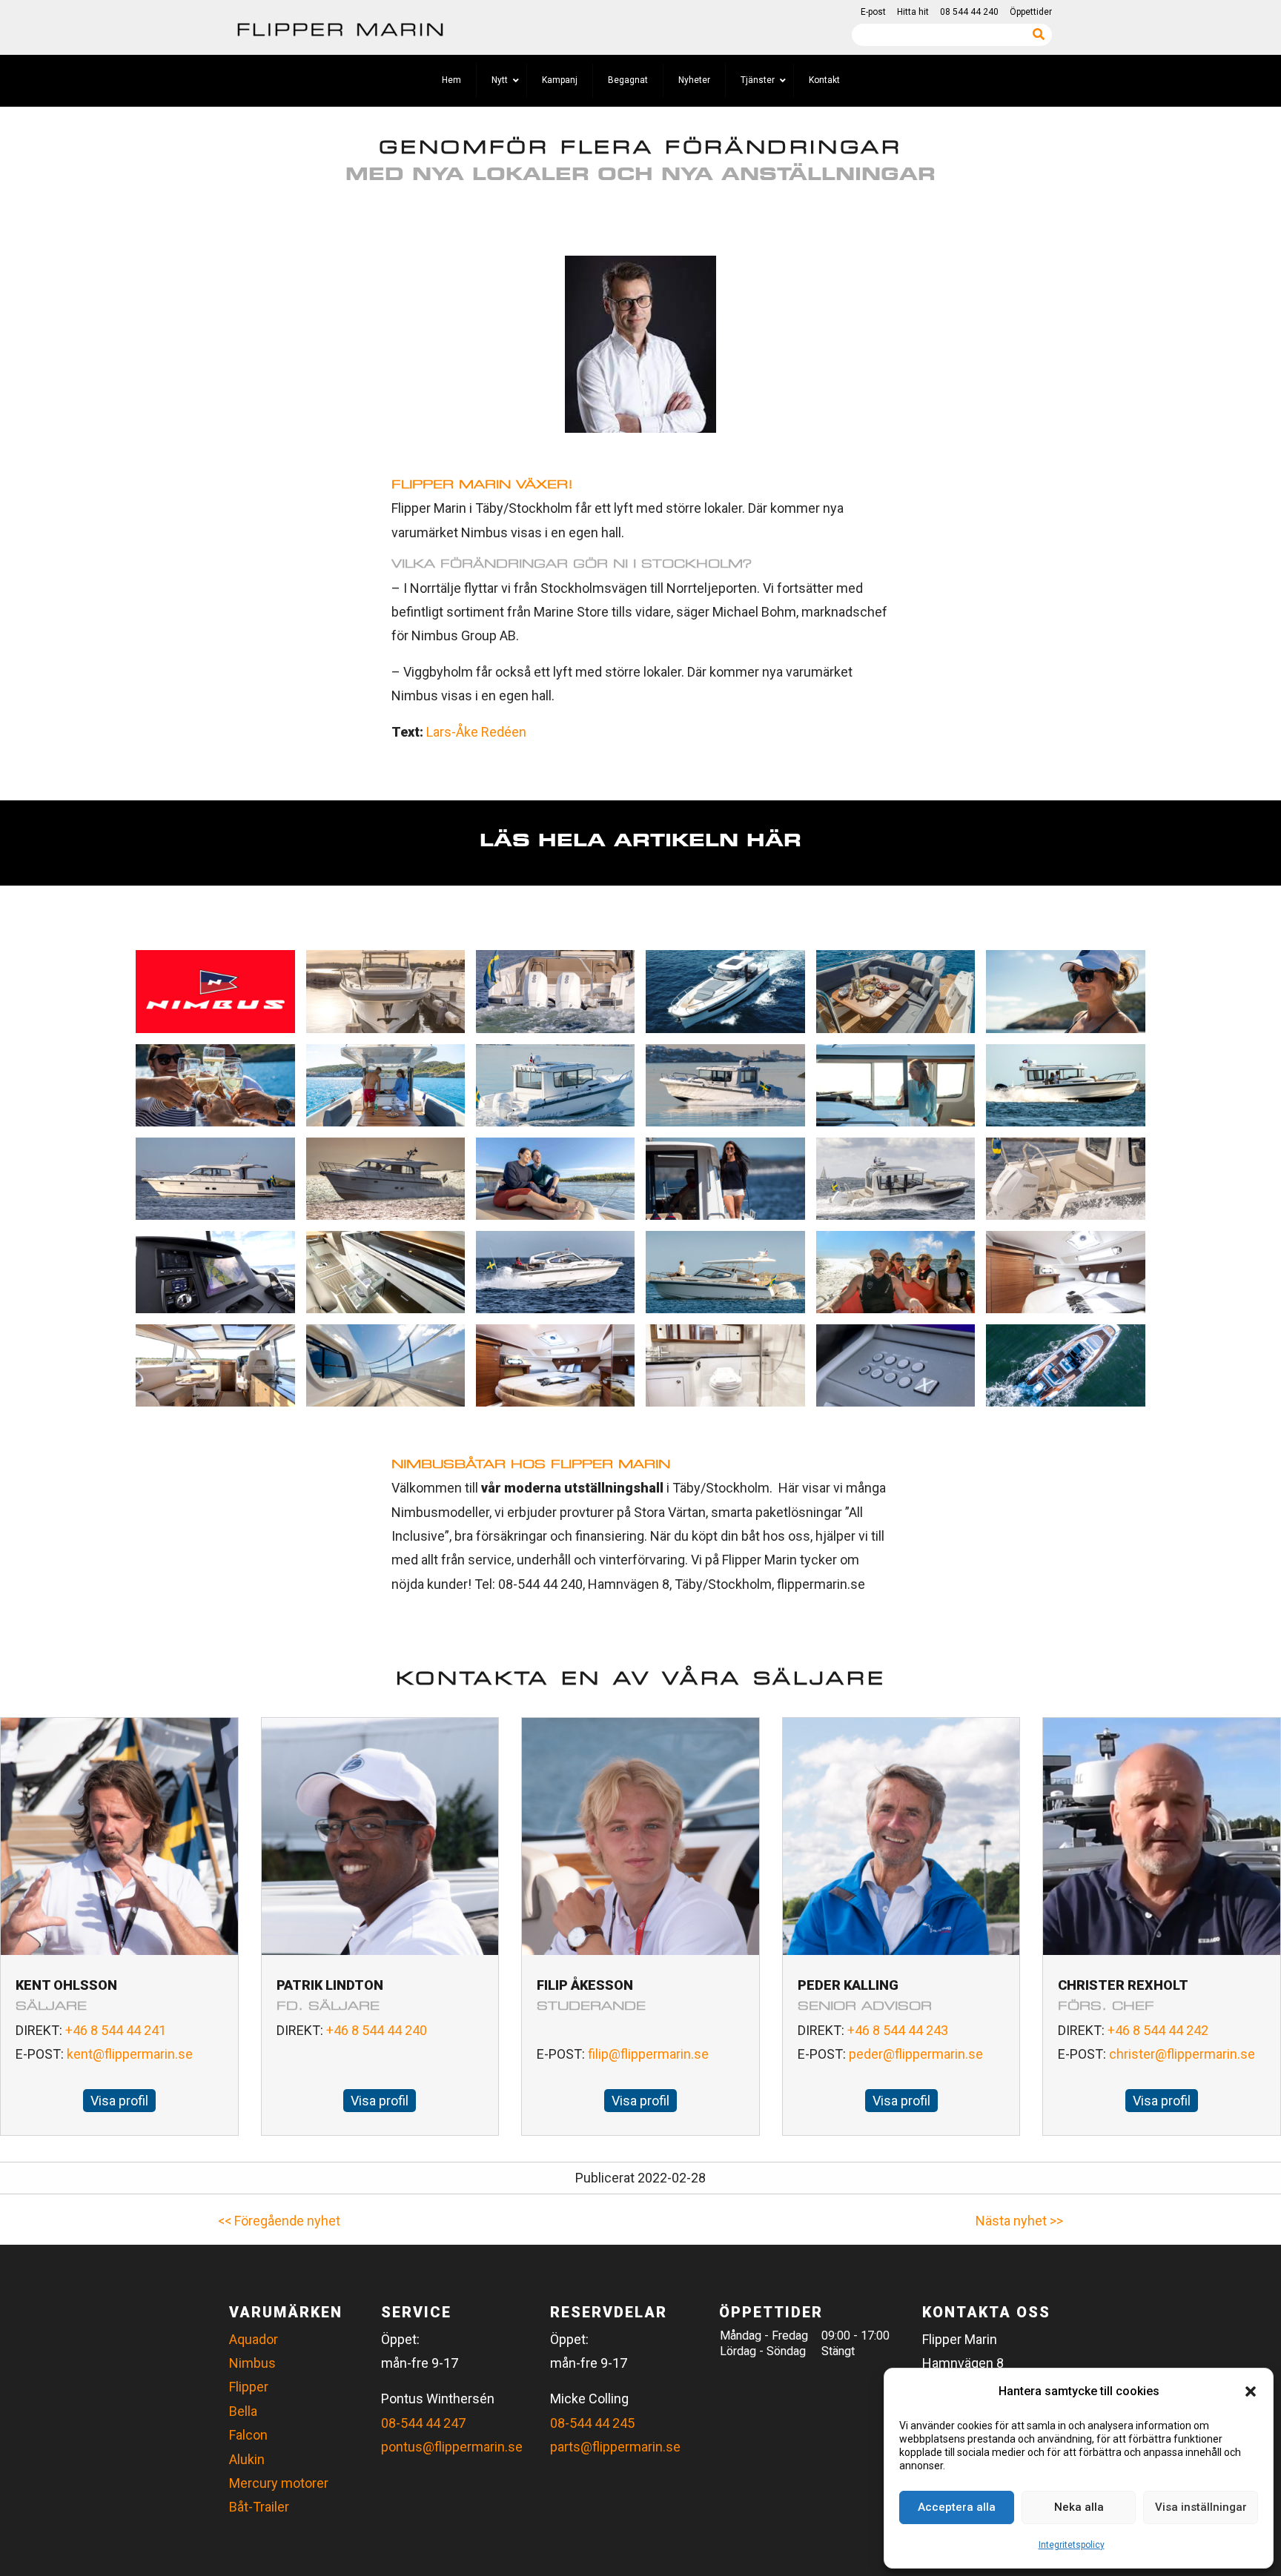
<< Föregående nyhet (279, 2221)
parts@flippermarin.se (615, 2447)
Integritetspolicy (1072, 2545)
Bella (243, 2411)
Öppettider (1031, 12)
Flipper (249, 2387)
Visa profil (119, 2101)
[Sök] (1039, 34)
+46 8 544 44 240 (377, 2030)
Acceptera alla (957, 2507)
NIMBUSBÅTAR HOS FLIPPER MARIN (531, 1464)
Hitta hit (913, 12)
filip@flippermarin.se (648, 2054)
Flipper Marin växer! (482, 484)
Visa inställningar (1201, 2507)
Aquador (254, 2339)
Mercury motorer (279, 2483)
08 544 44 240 (969, 12)
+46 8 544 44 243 (898, 2030)
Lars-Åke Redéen (476, 732)
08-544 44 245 (592, 2423)
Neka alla (1079, 2507)
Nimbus (252, 2363)
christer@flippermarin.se (1182, 2054)
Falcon (248, 2435)
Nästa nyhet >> (1019, 2221)
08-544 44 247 (423, 2423)
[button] (1251, 2391)
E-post (873, 12)
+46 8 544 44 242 (1158, 2030)
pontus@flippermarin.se (452, 2447)
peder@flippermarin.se (916, 2054)
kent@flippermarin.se (130, 2054)
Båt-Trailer (259, 2507)
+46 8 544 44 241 (116, 2030)
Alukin (247, 2459)
